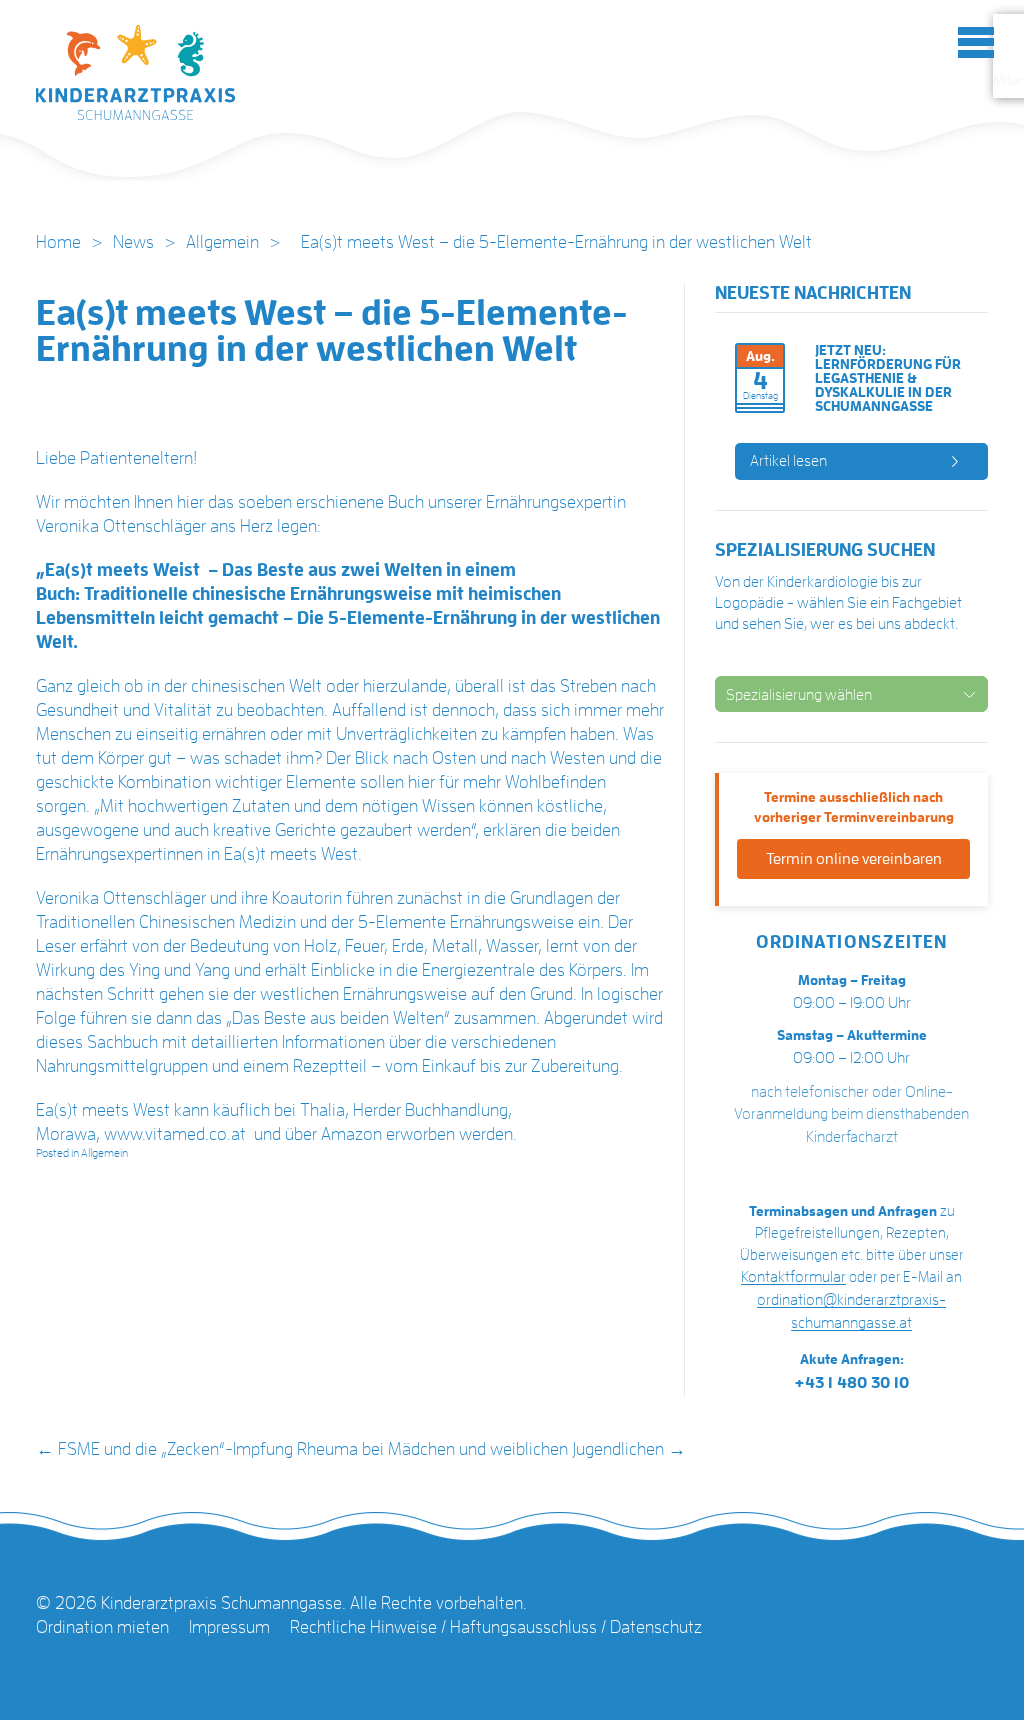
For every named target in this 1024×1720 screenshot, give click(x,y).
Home (58, 242)
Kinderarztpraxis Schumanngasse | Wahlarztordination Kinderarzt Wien (136, 78)
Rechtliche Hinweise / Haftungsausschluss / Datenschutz (496, 1627)
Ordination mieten (102, 1627)
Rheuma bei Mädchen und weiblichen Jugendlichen (491, 1449)
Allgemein (222, 242)
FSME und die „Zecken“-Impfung (164, 1449)
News (133, 242)
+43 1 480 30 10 (852, 1383)
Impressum (229, 1627)
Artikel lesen (788, 461)
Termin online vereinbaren (854, 859)
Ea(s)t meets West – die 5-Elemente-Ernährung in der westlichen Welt (332, 331)
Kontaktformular (793, 1277)
